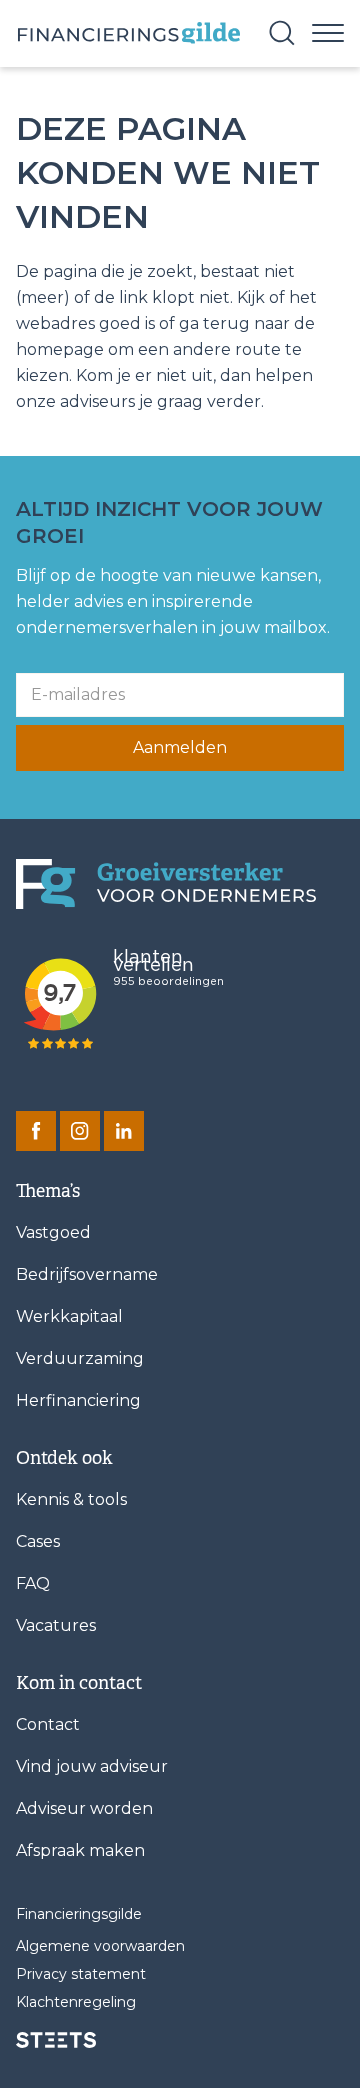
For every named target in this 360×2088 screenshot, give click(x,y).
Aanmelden (180, 747)
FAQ (33, 1583)
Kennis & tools (71, 1499)
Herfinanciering (78, 1400)
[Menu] (328, 31)
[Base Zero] (128, 33)
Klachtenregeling (76, 2002)
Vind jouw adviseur (92, 1766)
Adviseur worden (84, 1808)
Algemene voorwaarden (100, 1946)
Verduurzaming (80, 1358)
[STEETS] (56, 2040)
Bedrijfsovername (87, 1274)
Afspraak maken (80, 1850)
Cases (38, 1541)
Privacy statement (81, 1974)
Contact (48, 1724)
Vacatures (56, 1625)
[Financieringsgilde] (166, 884)
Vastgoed (53, 1232)
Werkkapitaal (69, 1316)
